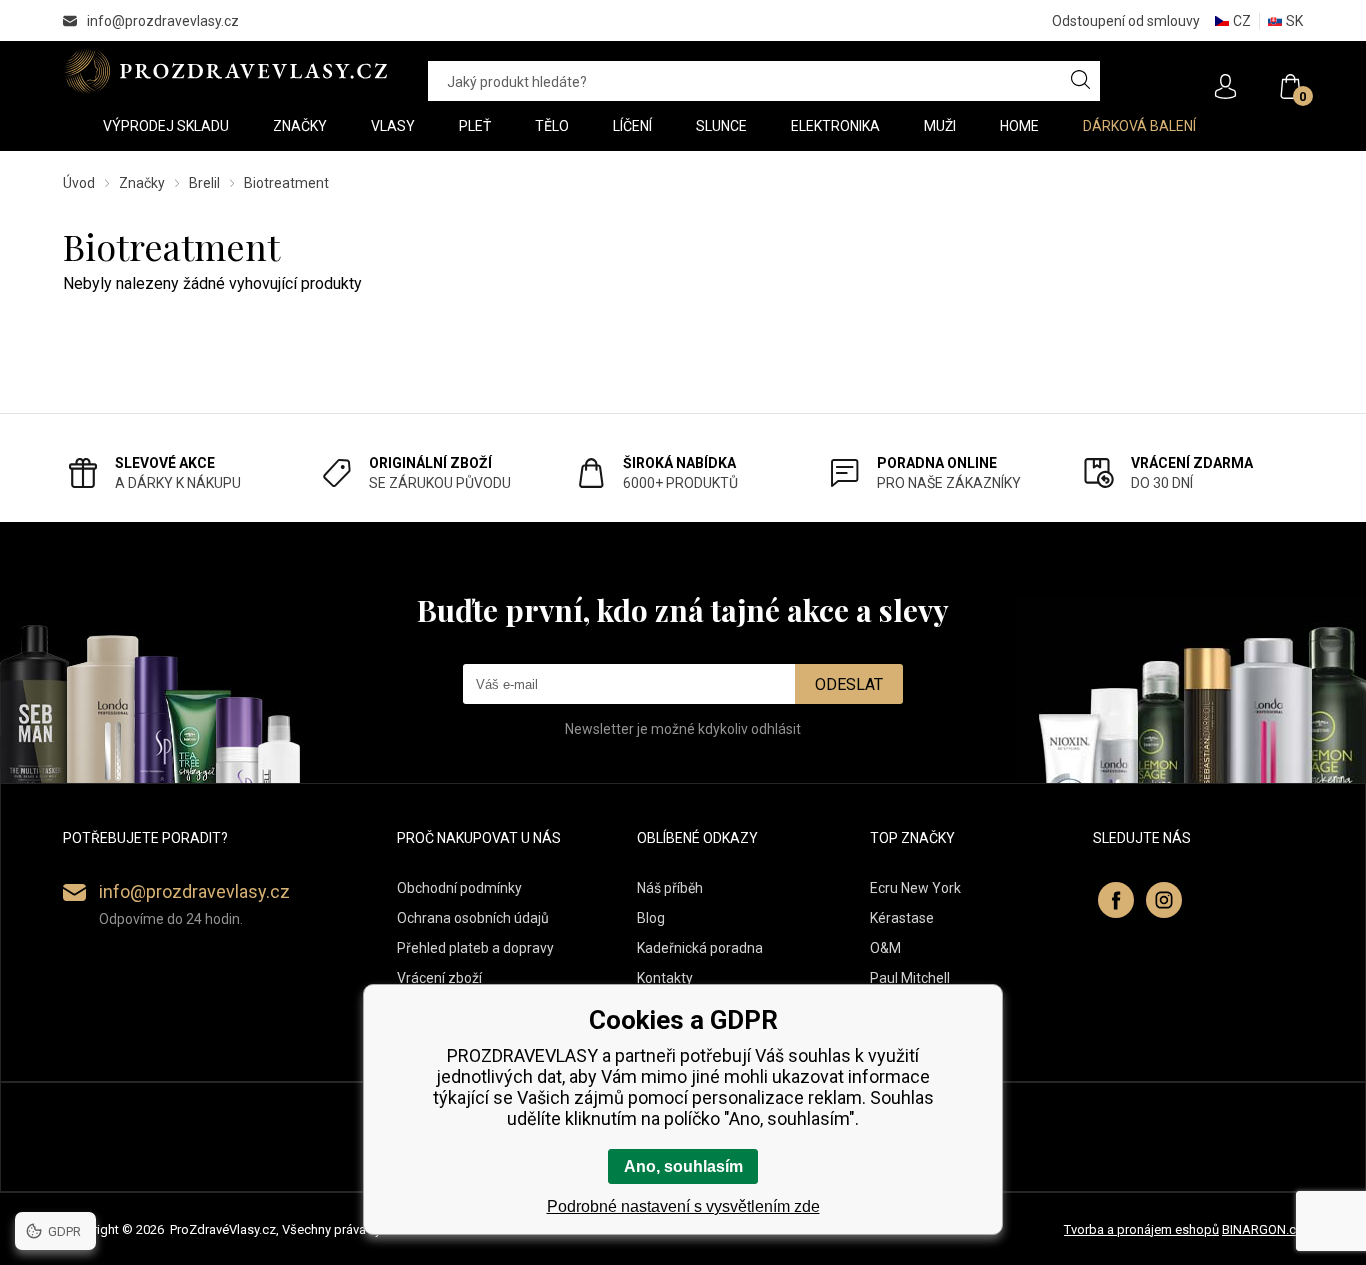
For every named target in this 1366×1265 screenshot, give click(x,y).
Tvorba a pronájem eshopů (1141, 1229)
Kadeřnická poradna (700, 948)
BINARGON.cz (1262, 1229)
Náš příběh (670, 888)
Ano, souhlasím (683, 1166)
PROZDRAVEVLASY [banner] (225, 71)
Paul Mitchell (910, 978)
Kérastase (902, 918)
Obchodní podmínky (459, 888)
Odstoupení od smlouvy (1126, 21)
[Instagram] (1164, 900)
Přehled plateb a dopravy (475, 948)
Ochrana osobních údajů (473, 918)
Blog (651, 918)
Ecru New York (915, 888)
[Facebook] (1116, 900)
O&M (885, 948)
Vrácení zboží (439, 978)
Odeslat (849, 684)
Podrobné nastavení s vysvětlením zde (683, 1206)
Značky (142, 183)
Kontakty (665, 978)
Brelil (204, 183)
